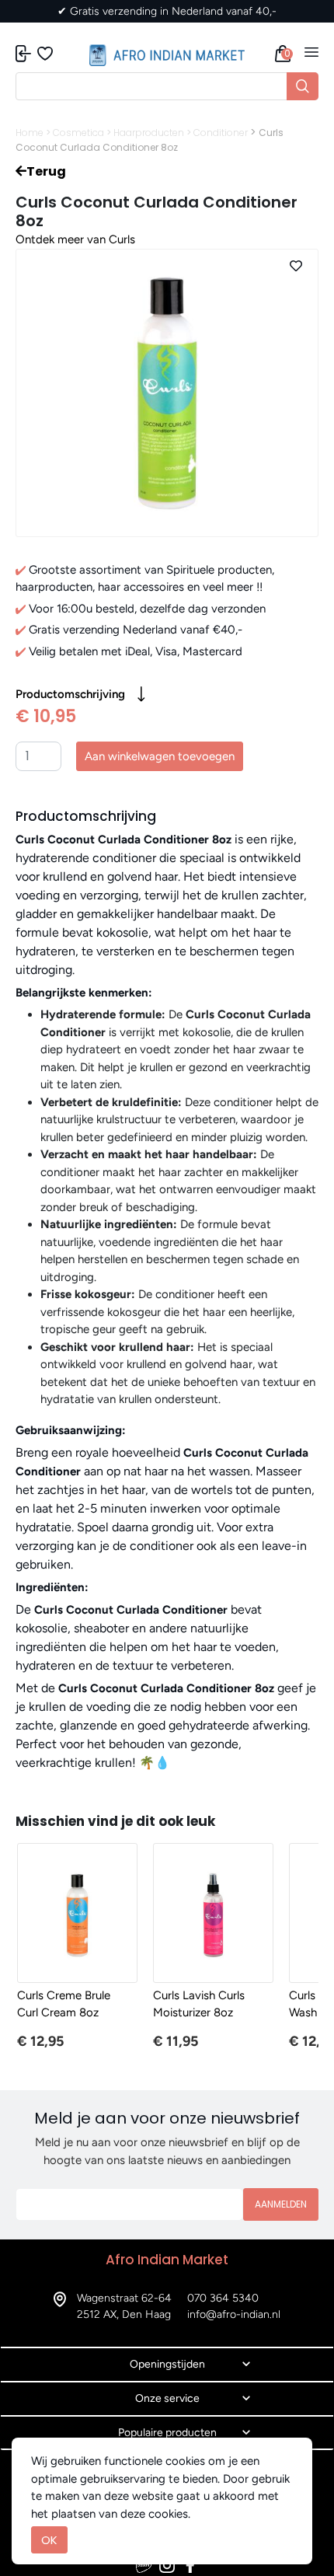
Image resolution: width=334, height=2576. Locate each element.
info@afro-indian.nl (234, 2314)
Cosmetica (78, 133)
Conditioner (221, 133)
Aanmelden (281, 2204)
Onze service (167, 2398)
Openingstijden (167, 2364)
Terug (46, 171)
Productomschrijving (70, 694)
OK (49, 2540)
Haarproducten (149, 133)
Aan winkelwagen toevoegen (160, 756)
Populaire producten (167, 2433)
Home (30, 133)
